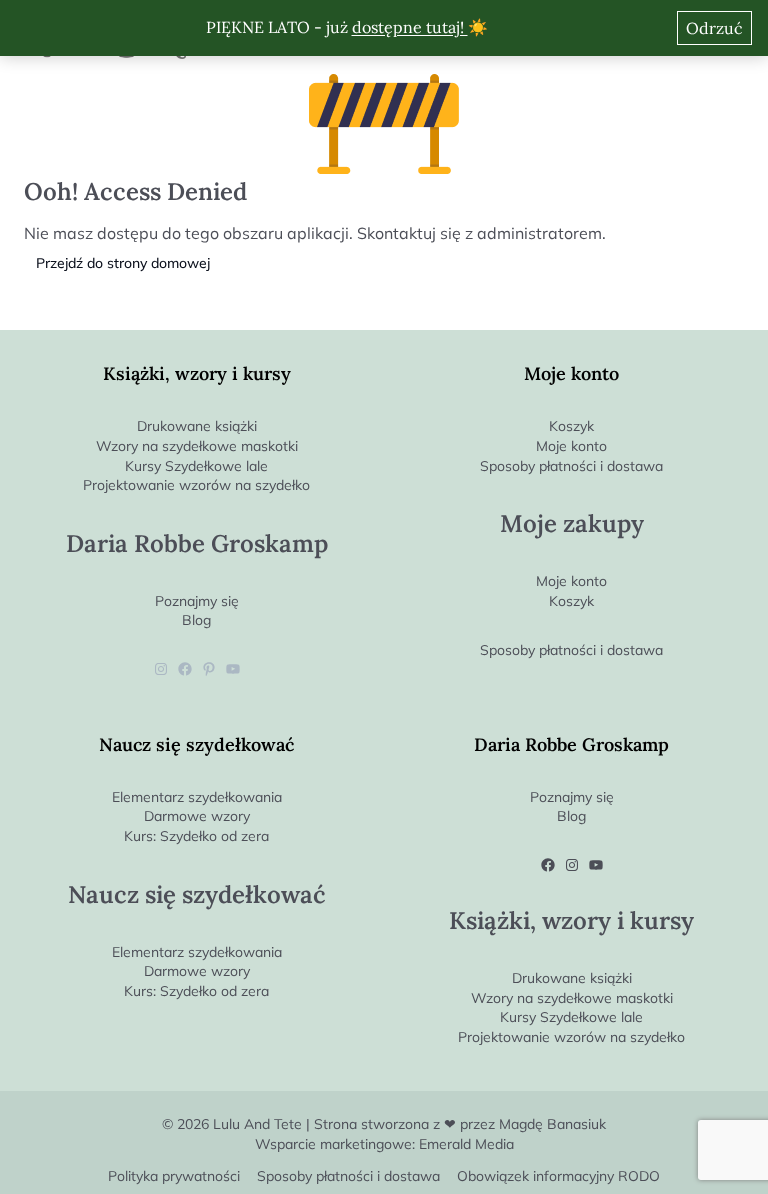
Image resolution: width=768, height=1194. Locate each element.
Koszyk (571, 426)
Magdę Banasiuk (552, 1124)
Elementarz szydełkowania (197, 797)
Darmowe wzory (197, 816)
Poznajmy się (197, 601)
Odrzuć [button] (714, 28)
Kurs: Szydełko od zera (196, 836)
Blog (196, 620)
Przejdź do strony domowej (123, 263)
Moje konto (571, 446)
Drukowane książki (197, 426)
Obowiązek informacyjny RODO (558, 1176)
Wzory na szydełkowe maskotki (197, 446)
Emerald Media (466, 1144)
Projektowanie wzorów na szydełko (196, 485)
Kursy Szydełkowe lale (196, 466)
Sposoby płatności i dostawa (571, 466)
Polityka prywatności (174, 1176)
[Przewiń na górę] (752, 1145)
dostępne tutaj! (410, 27)
